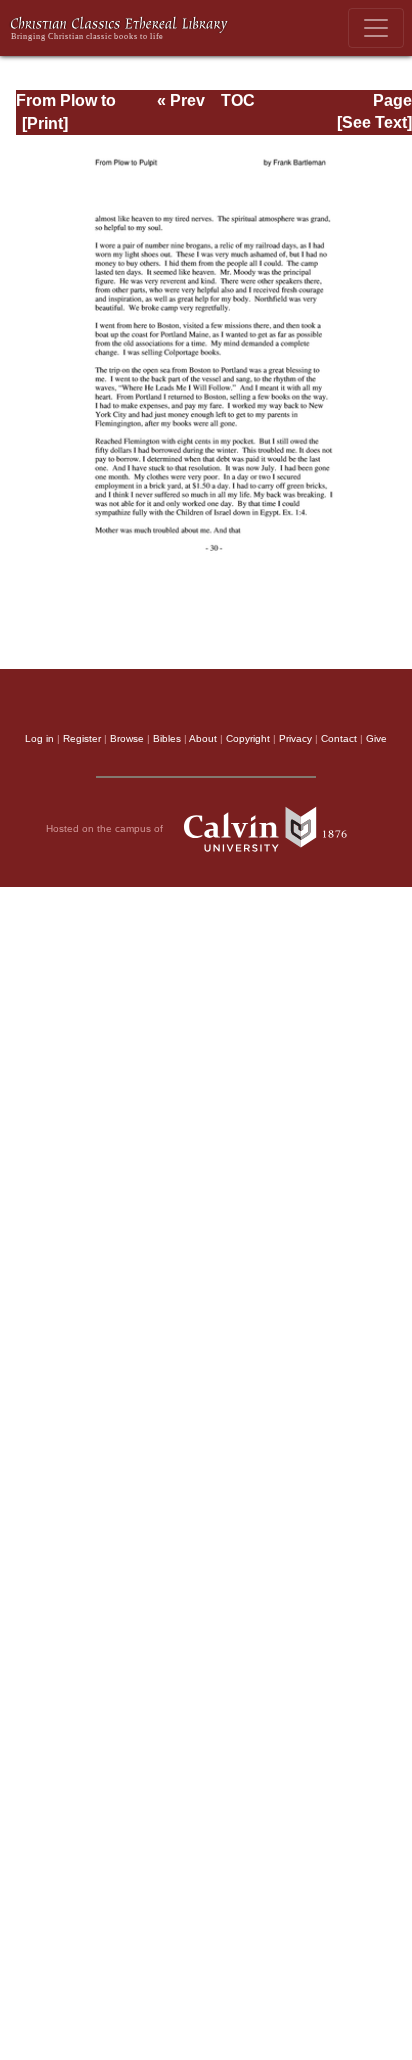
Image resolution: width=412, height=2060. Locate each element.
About (203, 738)
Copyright (248, 738)
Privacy (295, 738)
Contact (339, 738)
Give (376, 738)
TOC (238, 100)
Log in (39, 738)
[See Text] (374, 122)
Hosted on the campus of (106, 828)
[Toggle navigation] (376, 28)
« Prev (181, 100)
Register (82, 738)
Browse (127, 738)
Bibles (167, 738)
